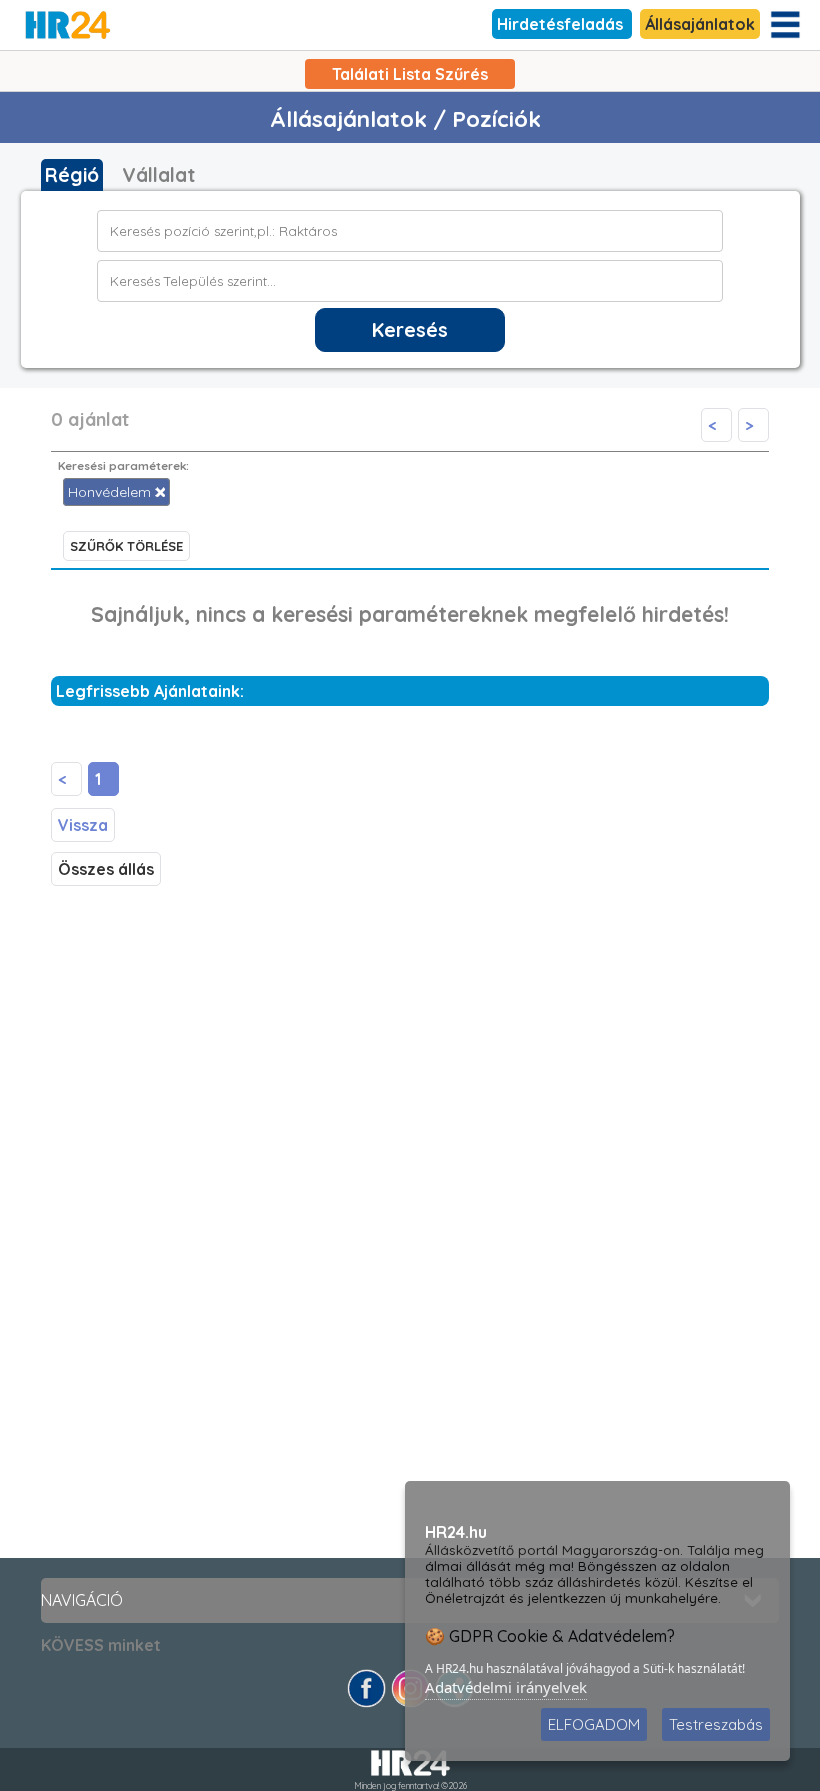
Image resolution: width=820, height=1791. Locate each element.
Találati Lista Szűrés (410, 74)
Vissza (83, 825)
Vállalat (158, 175)
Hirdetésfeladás (562, 24)
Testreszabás (716, 1724)
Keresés (410, 330)
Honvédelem (111, 492)
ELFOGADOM (594, 1724)
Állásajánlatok (700, 24)
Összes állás (106, 869)
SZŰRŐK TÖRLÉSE (126, 546)
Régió (72, 175)
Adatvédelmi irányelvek (506, 1687)
